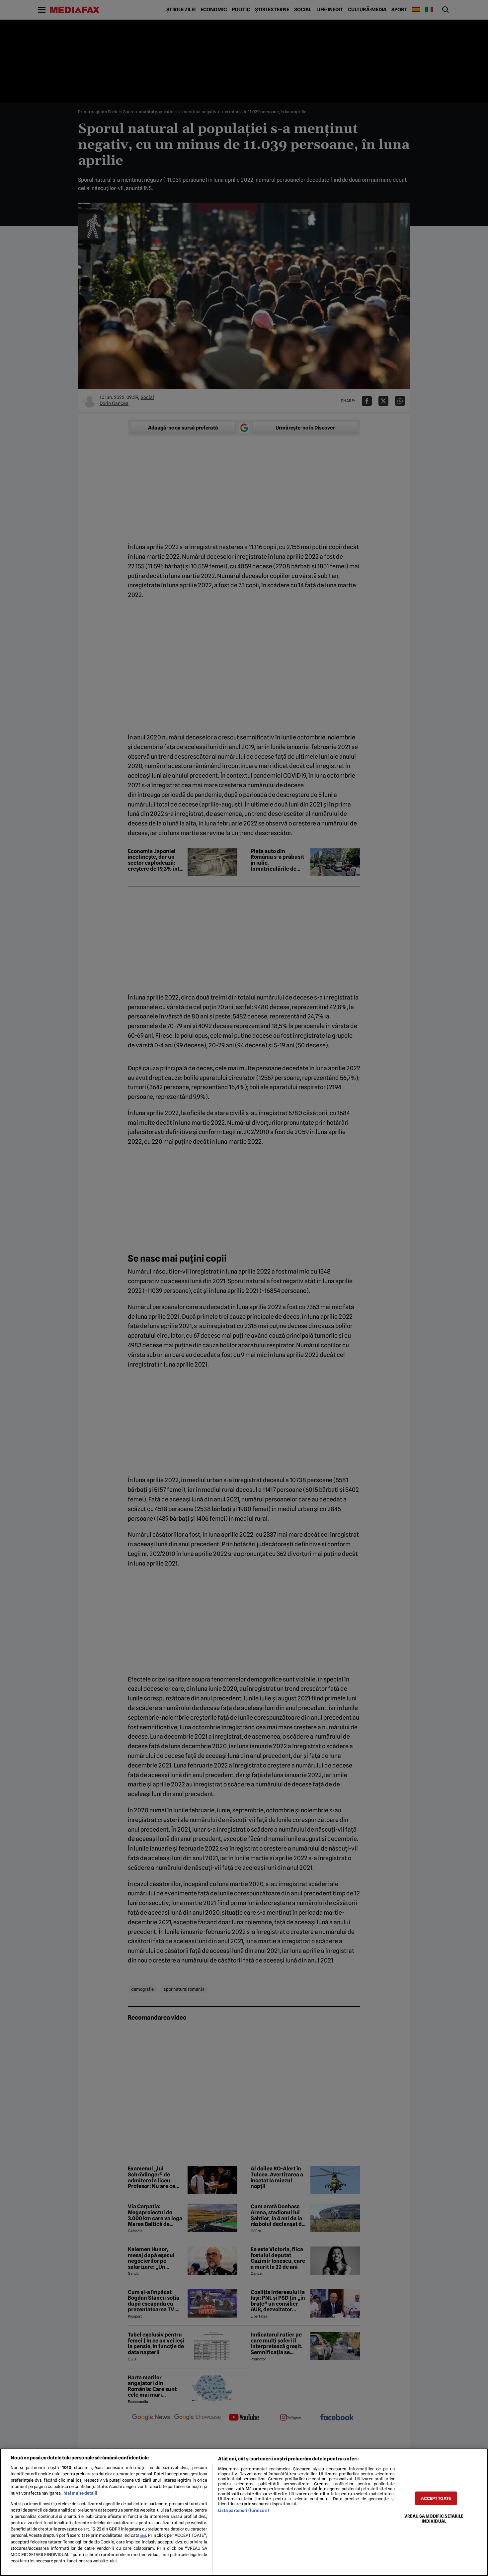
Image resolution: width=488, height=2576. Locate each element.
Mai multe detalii (80, 2493)
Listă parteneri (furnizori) (244, 2510)
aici (143, 2535)
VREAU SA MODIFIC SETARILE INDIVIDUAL (434, 2518)
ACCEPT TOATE (436, 2498)
